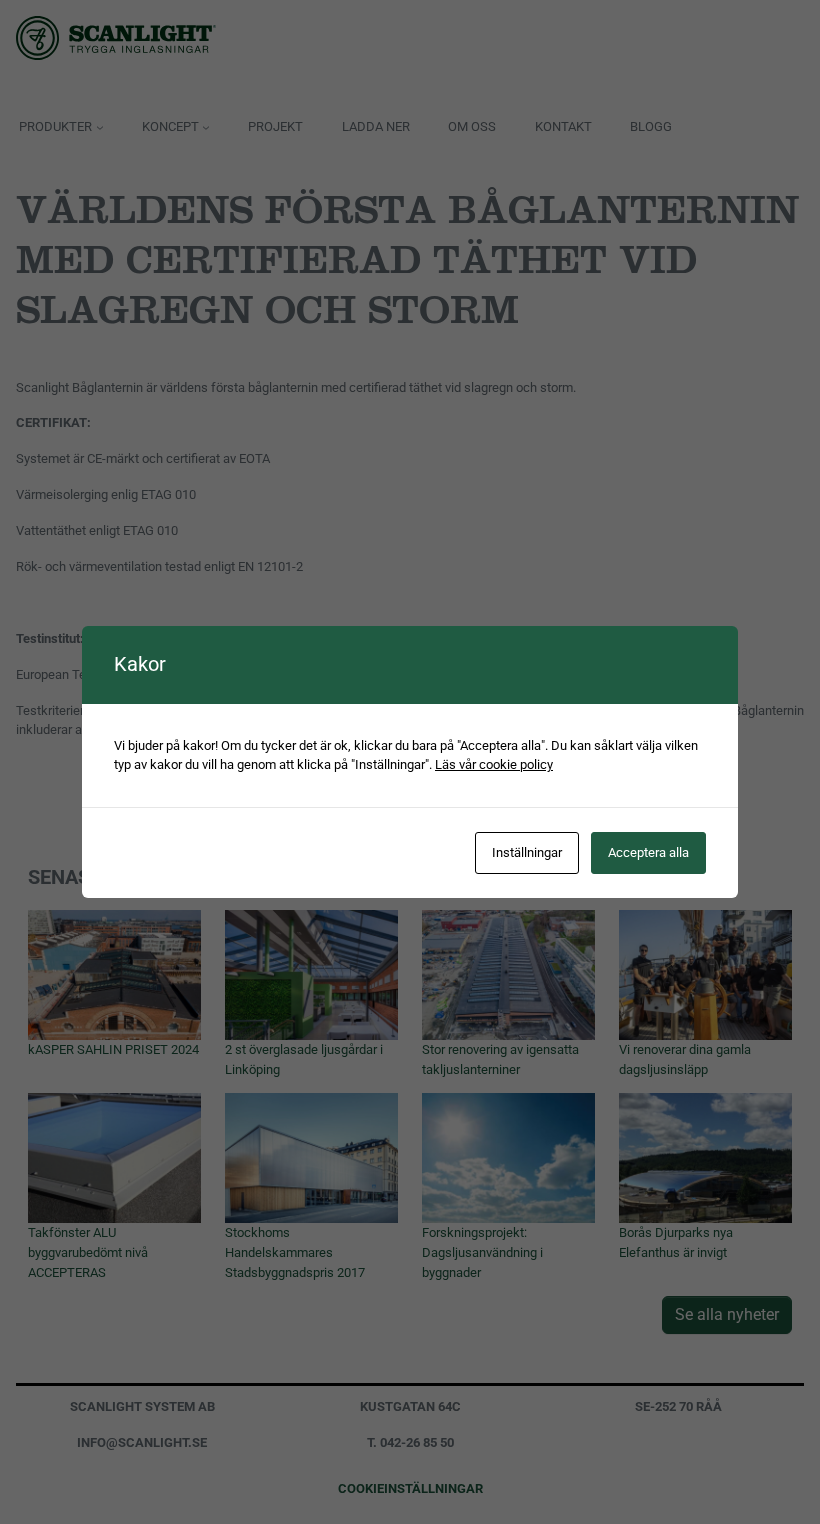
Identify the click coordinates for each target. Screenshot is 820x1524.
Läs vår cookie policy (494, 764)
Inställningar (527, 852)
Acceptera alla (648, 852)
